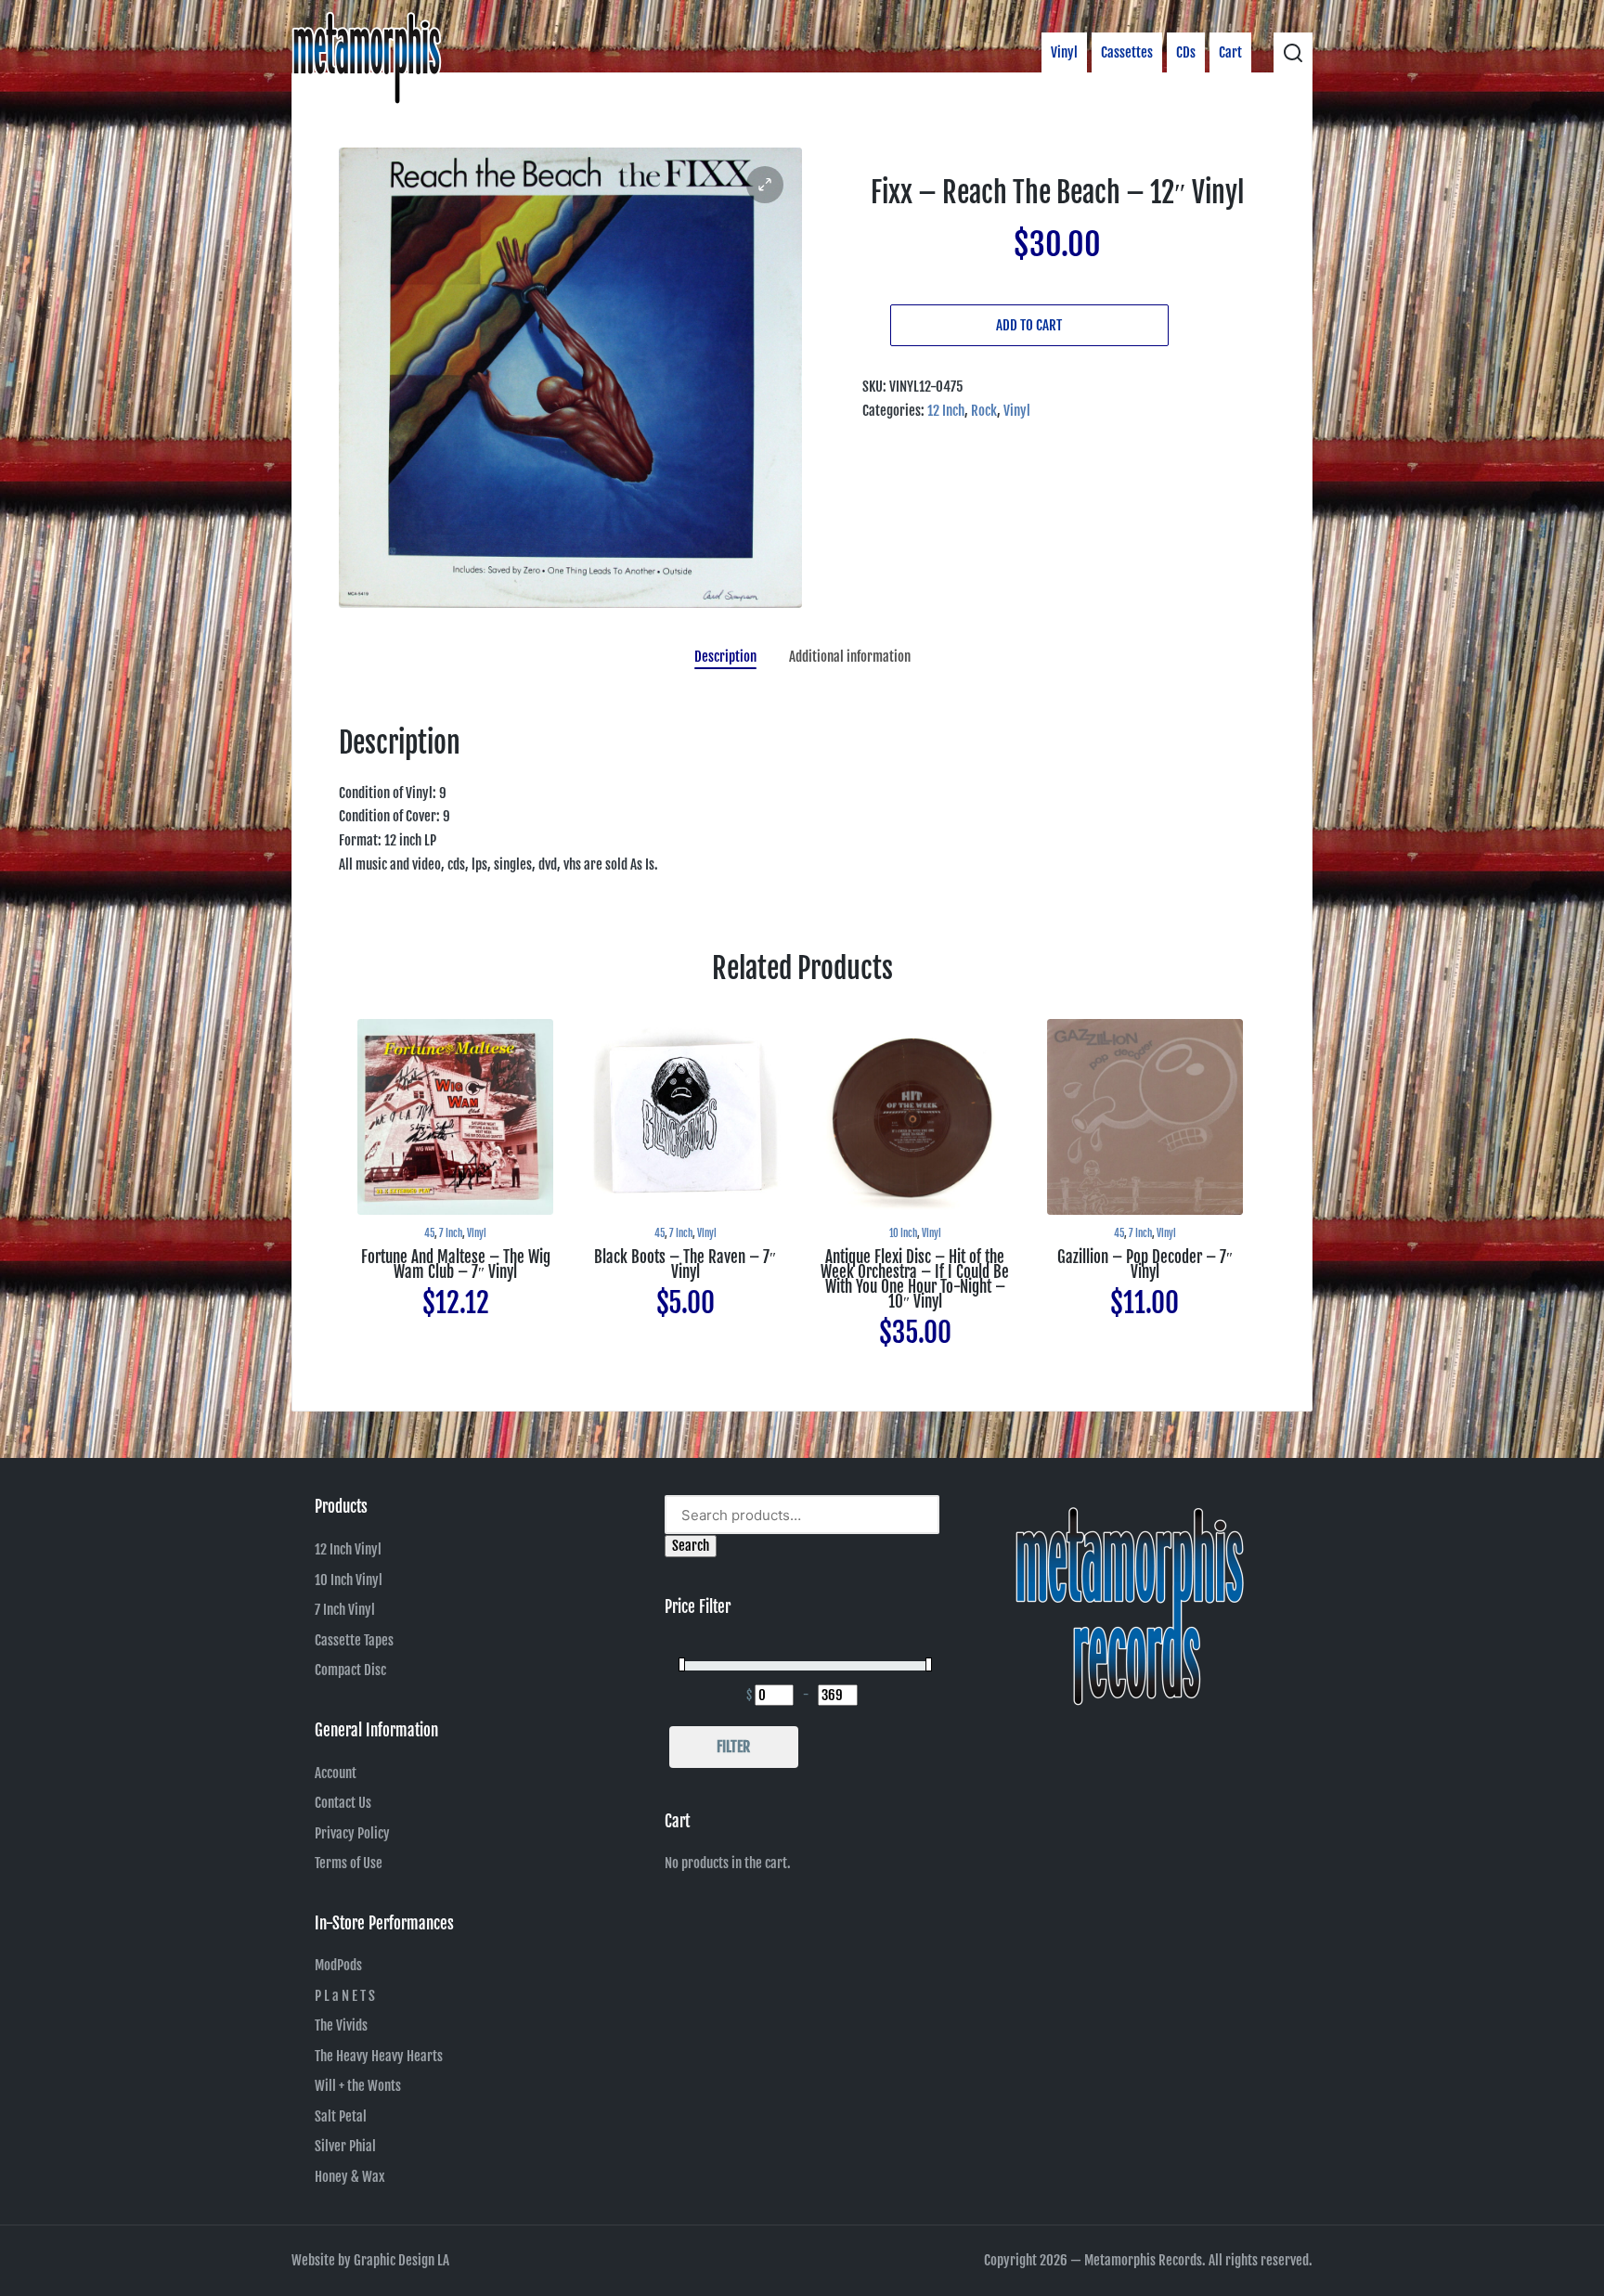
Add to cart (1029, 325)
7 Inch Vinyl (345, 1610)
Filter (733, 1747)
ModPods (338, 1965)
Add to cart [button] (456, 1212)
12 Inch (946, 411)
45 (429, 1233)
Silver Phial (345, 2146)
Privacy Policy (352, 1833)
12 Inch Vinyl (348, 1549)
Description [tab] (725, 657)
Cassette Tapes (354, 1640)
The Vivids (341, 2025)
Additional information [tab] (850, 657)
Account (336, 1773)
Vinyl (1017, 411)
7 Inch (451, 1233)
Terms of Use (349, 1863)
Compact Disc (350, 1670)
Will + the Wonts (358, 2086)
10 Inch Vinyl (349, 1580)
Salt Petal (341, 2116)
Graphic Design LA (401, 2260)
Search (691, 1546)
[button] (765, 185)
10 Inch (903, 1233)
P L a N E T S (345, 1996)
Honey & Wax (350, 2177)
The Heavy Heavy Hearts (379, 2056)
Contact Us (343, 1803)
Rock (984, 411)
